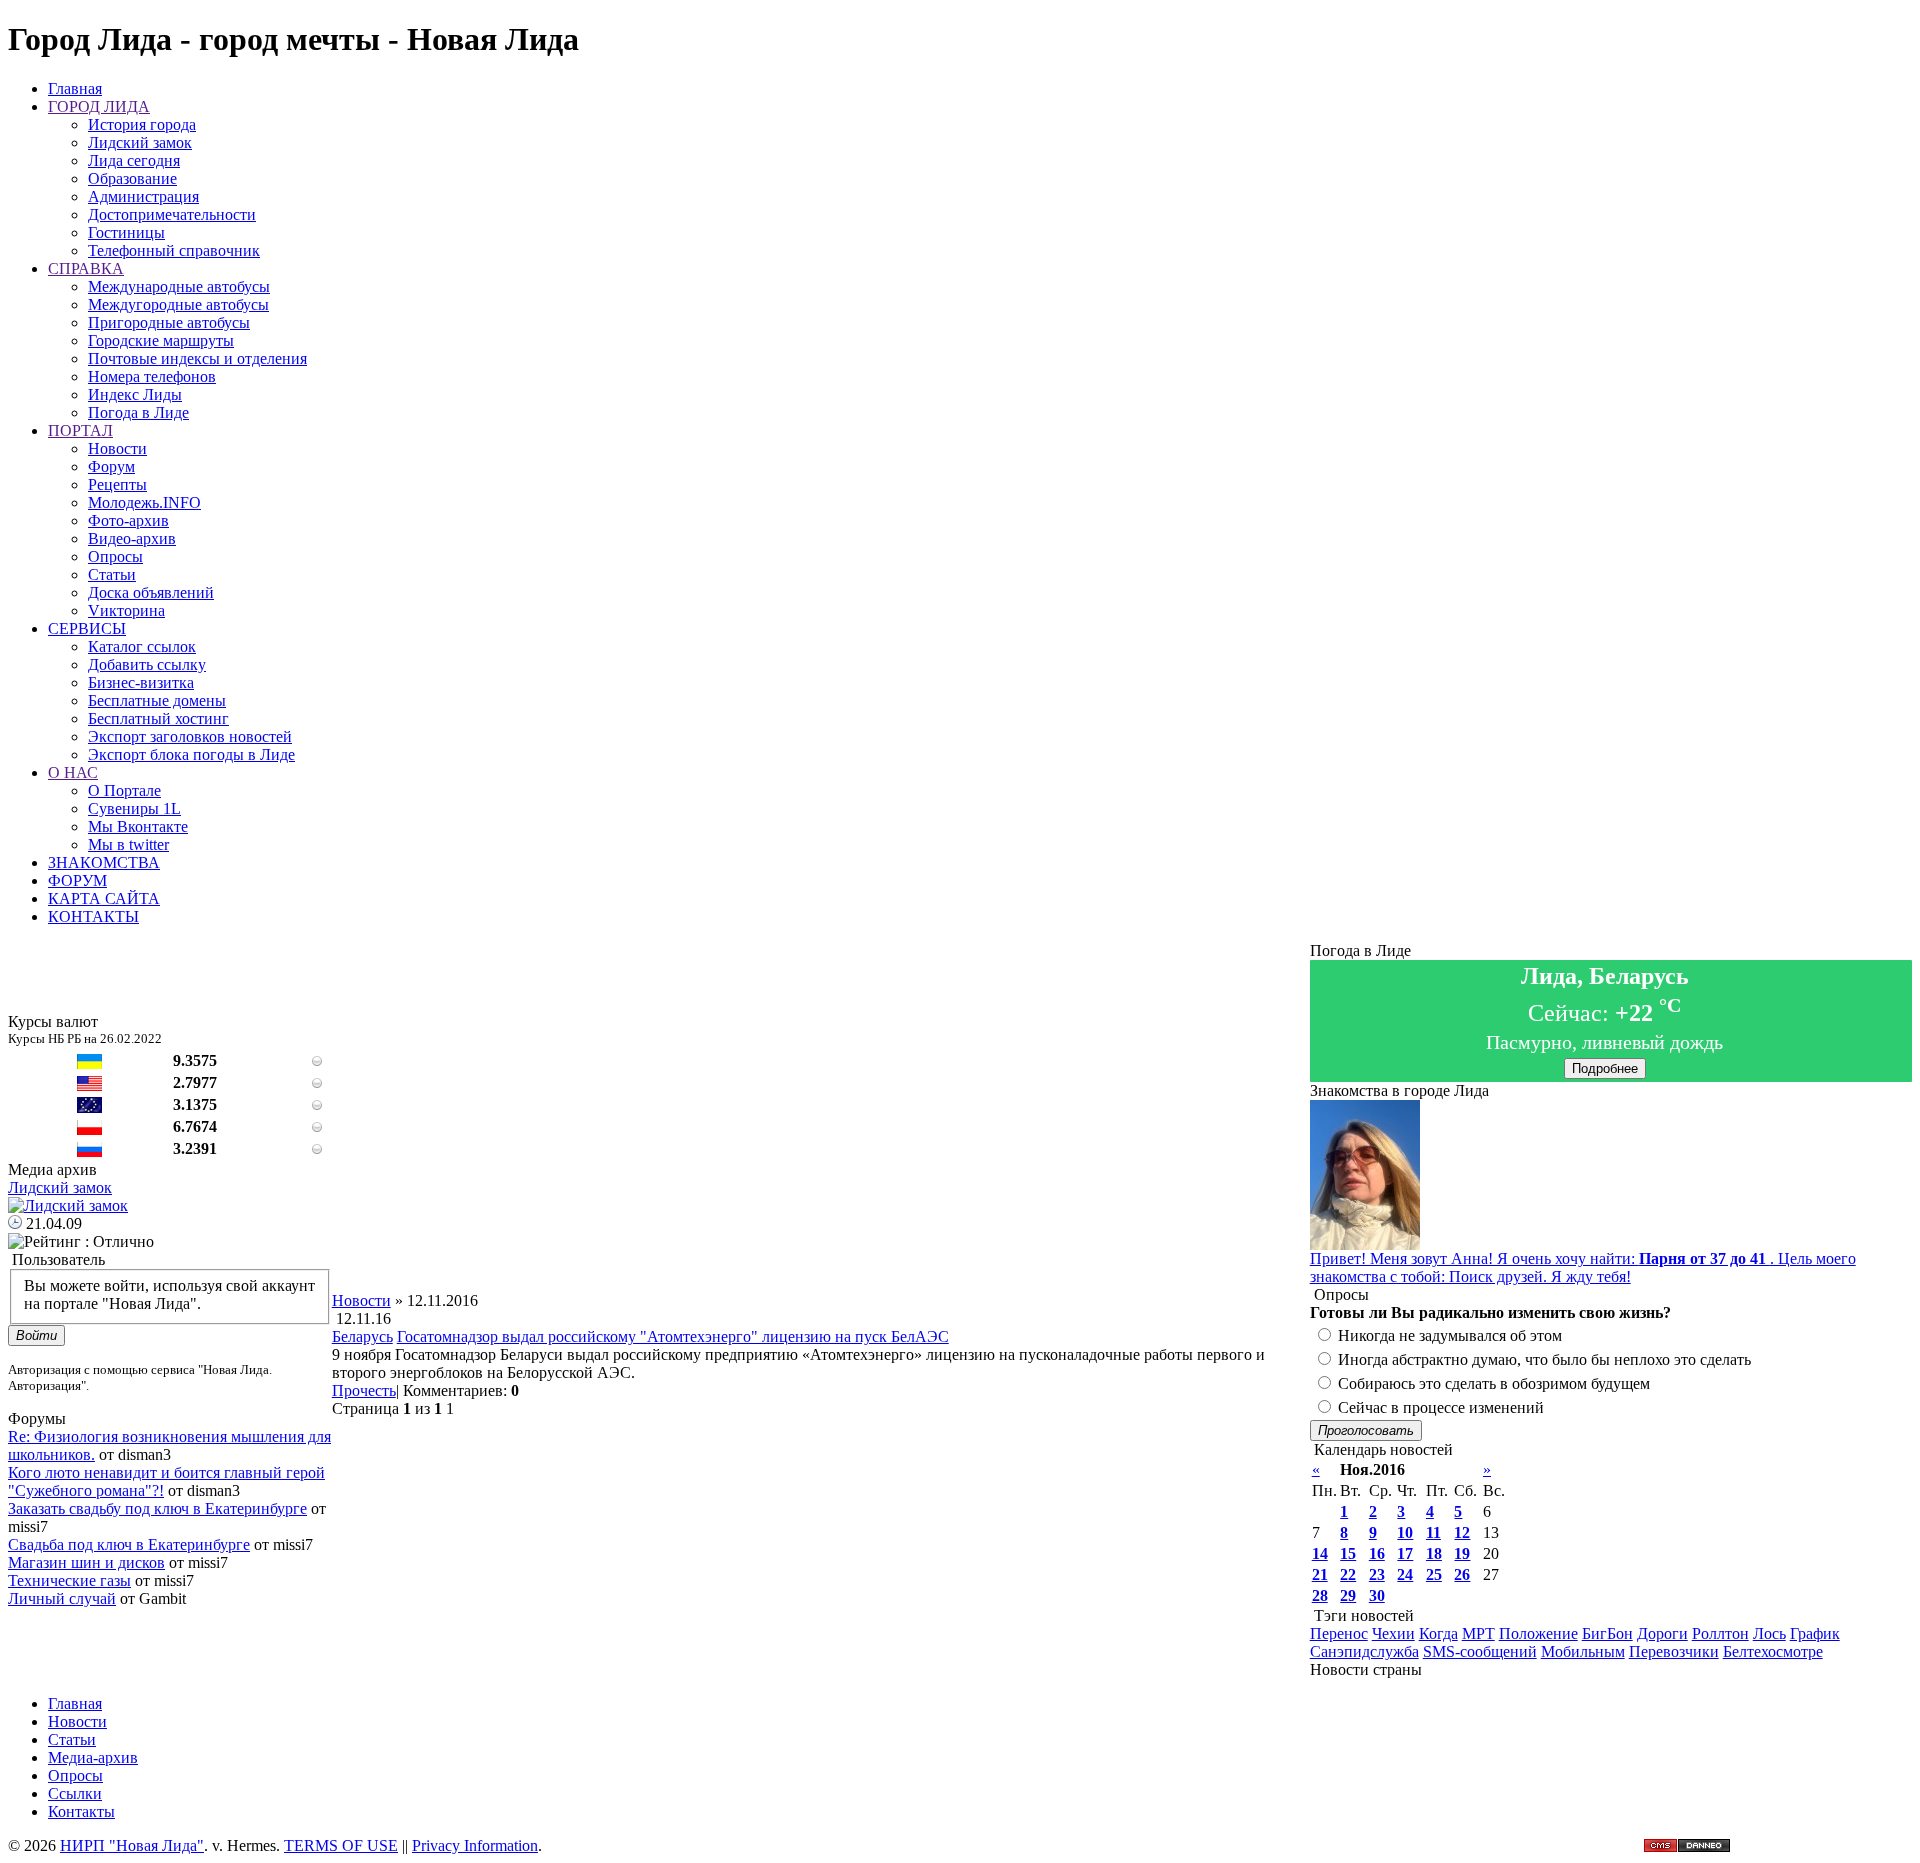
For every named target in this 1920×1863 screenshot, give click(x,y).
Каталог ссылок (142, 646)
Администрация (143, 196)
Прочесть (364, 1390)
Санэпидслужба (1364, 1651)
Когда (1438, 1633)
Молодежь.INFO (144, 502)
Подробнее (1605, 1068)
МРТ (1478, 1633)
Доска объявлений (151, 592)
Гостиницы (126, 232)
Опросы (115, 556)
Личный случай (62, 1598)
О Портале (124, 790)
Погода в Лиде (138, 412)
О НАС (73, 772)
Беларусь (362, 1336)
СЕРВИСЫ (87, 628)
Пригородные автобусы (169, 322)
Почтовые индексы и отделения (197, 358)
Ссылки (75, 1793)
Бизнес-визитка (141, 682)
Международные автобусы (179, 286)
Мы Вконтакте (138, 826)
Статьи (112, 574)
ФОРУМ (77, 880)
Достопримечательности (172, 214)
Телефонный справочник (174, 250)
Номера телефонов (152, 376)
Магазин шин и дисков (86, 1562)
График (1815, 1633)
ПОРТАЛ (80, 430)
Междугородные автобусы (178, 304)
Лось (1769, 1633)
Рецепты (117, 484)
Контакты (81, 1811)
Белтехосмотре (1773, 1651)
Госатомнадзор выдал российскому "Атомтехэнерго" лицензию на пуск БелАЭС (673, 1336)
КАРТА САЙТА (104, 898)
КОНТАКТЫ (93, 916)
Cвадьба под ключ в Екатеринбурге (129, 1544)
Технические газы (69, 1580)
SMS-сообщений (1480, 1651)
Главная (75, 88)
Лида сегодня (134, 160)
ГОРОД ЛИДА (99, 106)
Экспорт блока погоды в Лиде (191, 754)
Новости (117, 448)
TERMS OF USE (341, 1845)
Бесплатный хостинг (158, 718)
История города (142, 124)
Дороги (1662, 1633)
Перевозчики (1674, 1651)
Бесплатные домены (157, 700)
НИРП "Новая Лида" (132, 1845)
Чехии (1393, 1633)
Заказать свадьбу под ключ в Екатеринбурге (157, 1508)
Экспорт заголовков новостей (190, 736)
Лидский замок (140, 142)
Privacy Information (475, 1845)
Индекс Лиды (135, 394)
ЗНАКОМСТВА (104, 862)
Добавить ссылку (147, 664)
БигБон (1607, 1633)
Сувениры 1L (134, 808)
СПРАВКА (86, 268)
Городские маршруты (161, 340)
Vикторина (126, 610)
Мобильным (1583, 1651)
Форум (111, 466)
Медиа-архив (93, 1757)
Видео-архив (132, 538)
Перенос (1339, 1633)
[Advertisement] (821, 1247)
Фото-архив (128, 520)
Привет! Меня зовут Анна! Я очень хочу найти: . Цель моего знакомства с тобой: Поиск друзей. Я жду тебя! (1583, 1267)
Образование (132, 178)
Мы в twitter (128, 844)
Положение (1538, 1633)
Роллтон (1720, 1633)
